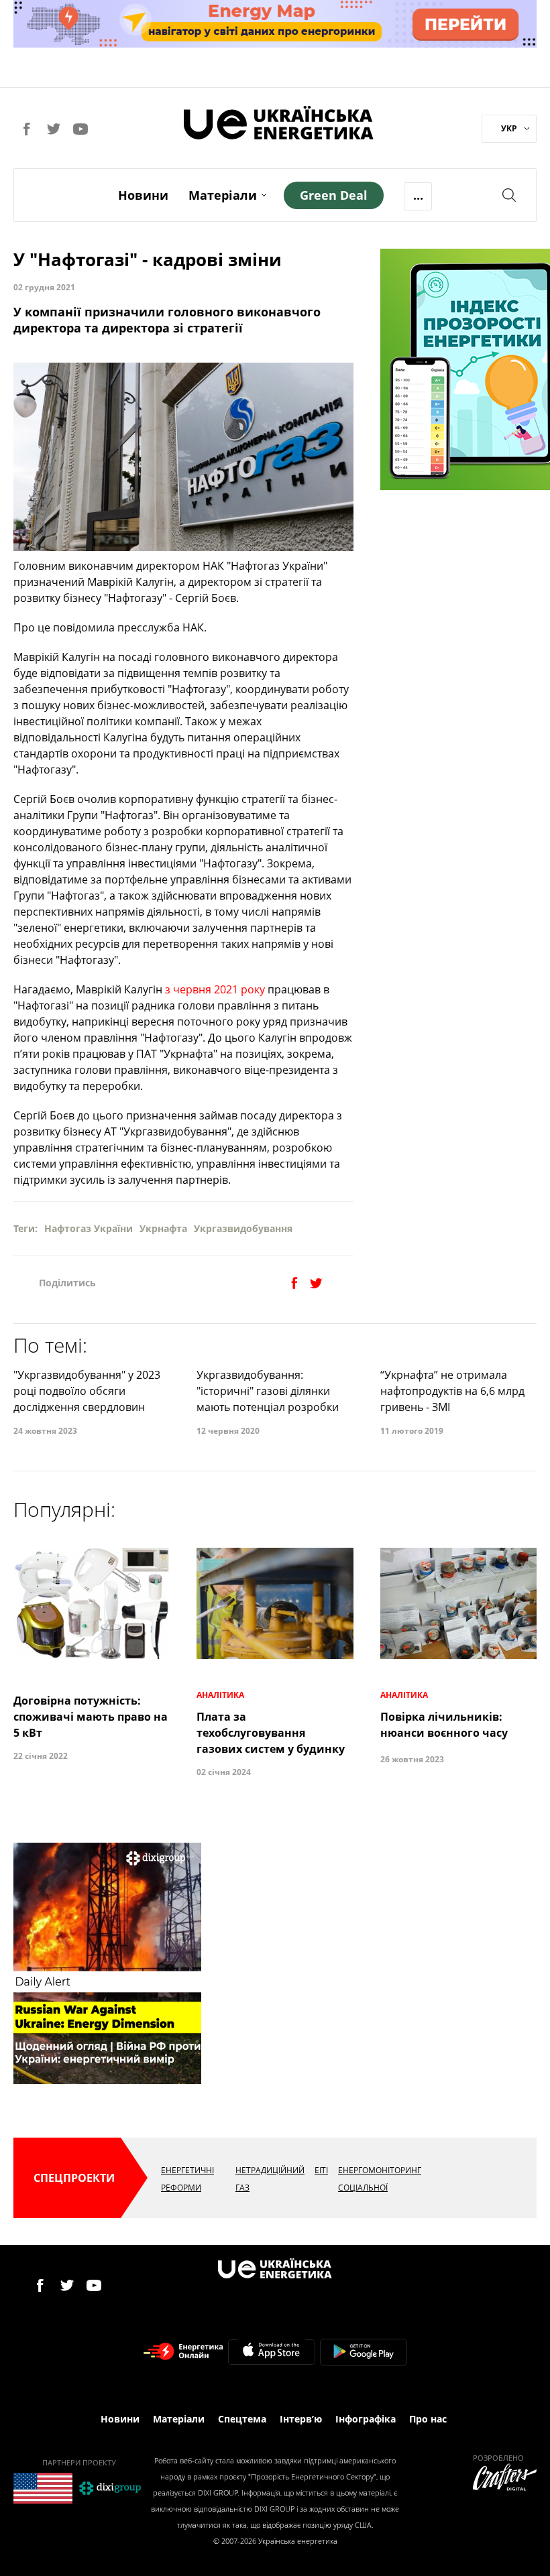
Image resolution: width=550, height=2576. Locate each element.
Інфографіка (366, 2419)
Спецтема (242, 2419)
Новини (143, 195)
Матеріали (223, 195)
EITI (321, 2170)
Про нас (428, 2419)
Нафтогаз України (89, 1228)
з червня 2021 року (215, 989)
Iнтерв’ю (301, 2419)
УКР (509, 128)
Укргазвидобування (243, 1228)
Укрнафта (163, 1228)
